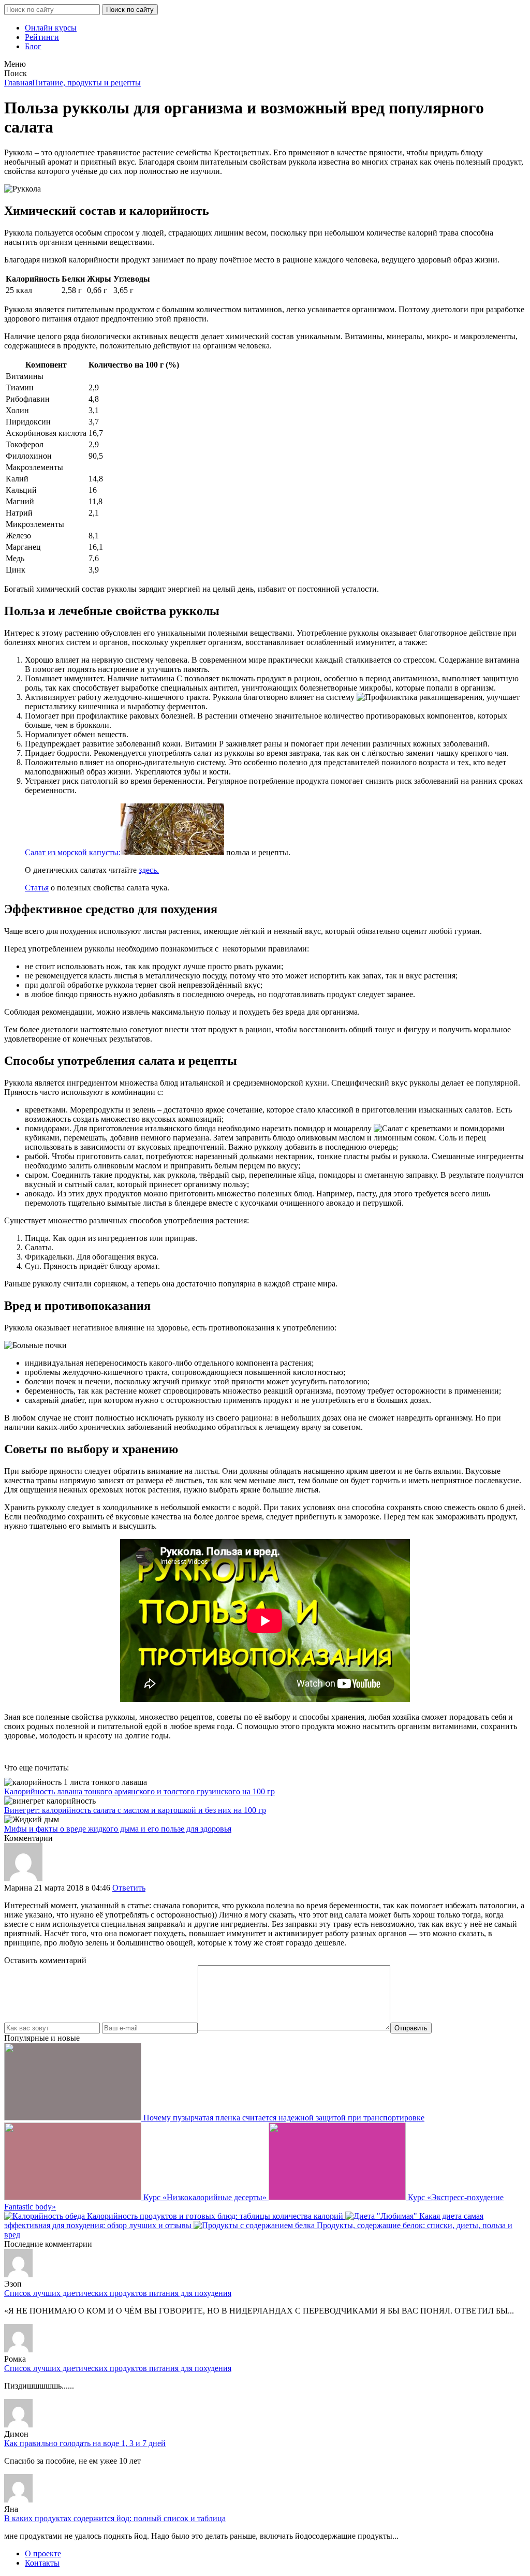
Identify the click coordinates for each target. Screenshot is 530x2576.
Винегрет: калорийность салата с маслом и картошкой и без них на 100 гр (135, 1810)
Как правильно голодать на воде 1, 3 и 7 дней (85, 2443)
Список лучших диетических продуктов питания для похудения (118, 2293)
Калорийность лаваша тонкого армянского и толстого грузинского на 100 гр (139, 1791)
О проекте (43, 2553)
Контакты (42, 2563)
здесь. (149, 870)
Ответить (129, 1888)
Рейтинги (42, 37)
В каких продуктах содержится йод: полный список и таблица (115, 2518)
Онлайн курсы (51, 28)
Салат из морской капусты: (73, 852)
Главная (18, 83)
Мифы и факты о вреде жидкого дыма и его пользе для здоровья (118, 1829)
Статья (37, 888)
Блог (33, 46)
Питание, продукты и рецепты (86, 83)
